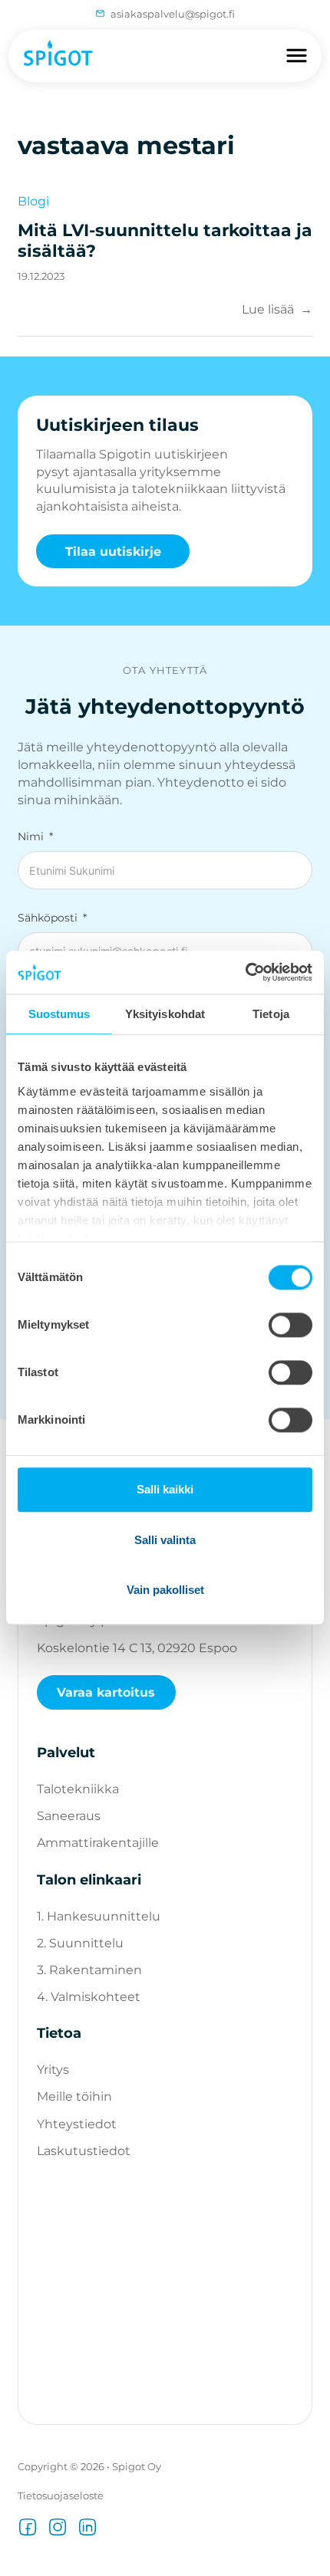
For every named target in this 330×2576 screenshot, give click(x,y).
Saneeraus (69, 1815)
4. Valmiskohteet (89, 1996)
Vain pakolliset (165, 1590)
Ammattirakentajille (98, 1842)
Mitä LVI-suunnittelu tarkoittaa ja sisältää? (165, 241)
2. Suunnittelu (80, 1943)
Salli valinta (165, 1540)
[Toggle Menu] (297, 56)
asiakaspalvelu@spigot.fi (173, 14)
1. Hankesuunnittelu (99, 1916)
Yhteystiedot (77, 2124)
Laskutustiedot (84, 2150)
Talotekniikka (78, 1789)
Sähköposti (48, 918)
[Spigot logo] (56, 56)
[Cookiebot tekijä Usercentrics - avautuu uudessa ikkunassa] (245, 972)
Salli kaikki (165, 1490)
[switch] (290, 1326)
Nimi (31, 836)
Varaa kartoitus (106, 1692)
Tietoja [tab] (271, 1014)
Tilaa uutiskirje (113, 551)
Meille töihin (74, 2096)
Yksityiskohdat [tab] (165, 1014)
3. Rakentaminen (89, 1970)
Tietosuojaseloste (61, 2495)
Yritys (53, 2069)
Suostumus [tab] (59, 1014)
